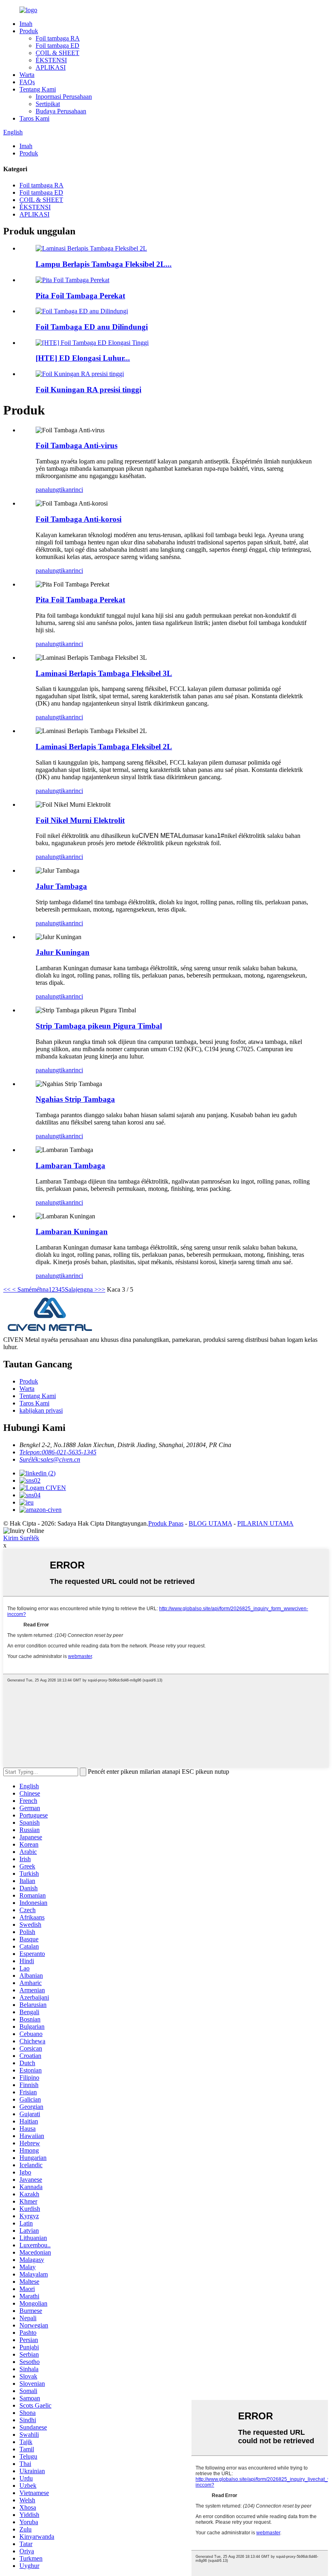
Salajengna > (81, 1289)
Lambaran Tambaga (70, 1166)
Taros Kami (34, 118)
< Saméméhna (30, 1289)
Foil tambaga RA (58, 38)
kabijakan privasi (41, 1410)
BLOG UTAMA (210, 1523)
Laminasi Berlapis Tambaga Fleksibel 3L (104, 673)
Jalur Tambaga (61, 886)
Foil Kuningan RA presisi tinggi (88, 390)
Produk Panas (166, 1523)
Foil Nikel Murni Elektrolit (80, 820)
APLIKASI (51, 67)
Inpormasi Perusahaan (64, 97)
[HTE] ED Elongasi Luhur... (83, 358)
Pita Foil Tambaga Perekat (80, 296)
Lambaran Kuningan (72, 1232)
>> (102, 1289)
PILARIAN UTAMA (265, 1523)
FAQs (27, 82)
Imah (26, 24)
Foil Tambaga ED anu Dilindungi (92, 327)
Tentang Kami (38, 89)
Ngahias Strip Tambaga (75, 1099)
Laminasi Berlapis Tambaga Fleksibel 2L (104, 747)
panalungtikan (54, 490)
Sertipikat (48, 104)
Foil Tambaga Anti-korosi (79, 519)
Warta (27, 75)
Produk (29, 31)
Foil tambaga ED (57, 46)
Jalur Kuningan (63, 952)
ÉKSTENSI (51, 60)
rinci (77, 490)
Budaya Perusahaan (61, 111)
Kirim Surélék (21, 1538)
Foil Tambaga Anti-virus (77, 445)
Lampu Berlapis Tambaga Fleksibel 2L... (104, 264)
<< (7, 1289)
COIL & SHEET (57, 53)
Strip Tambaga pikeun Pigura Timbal (99, 1026)
